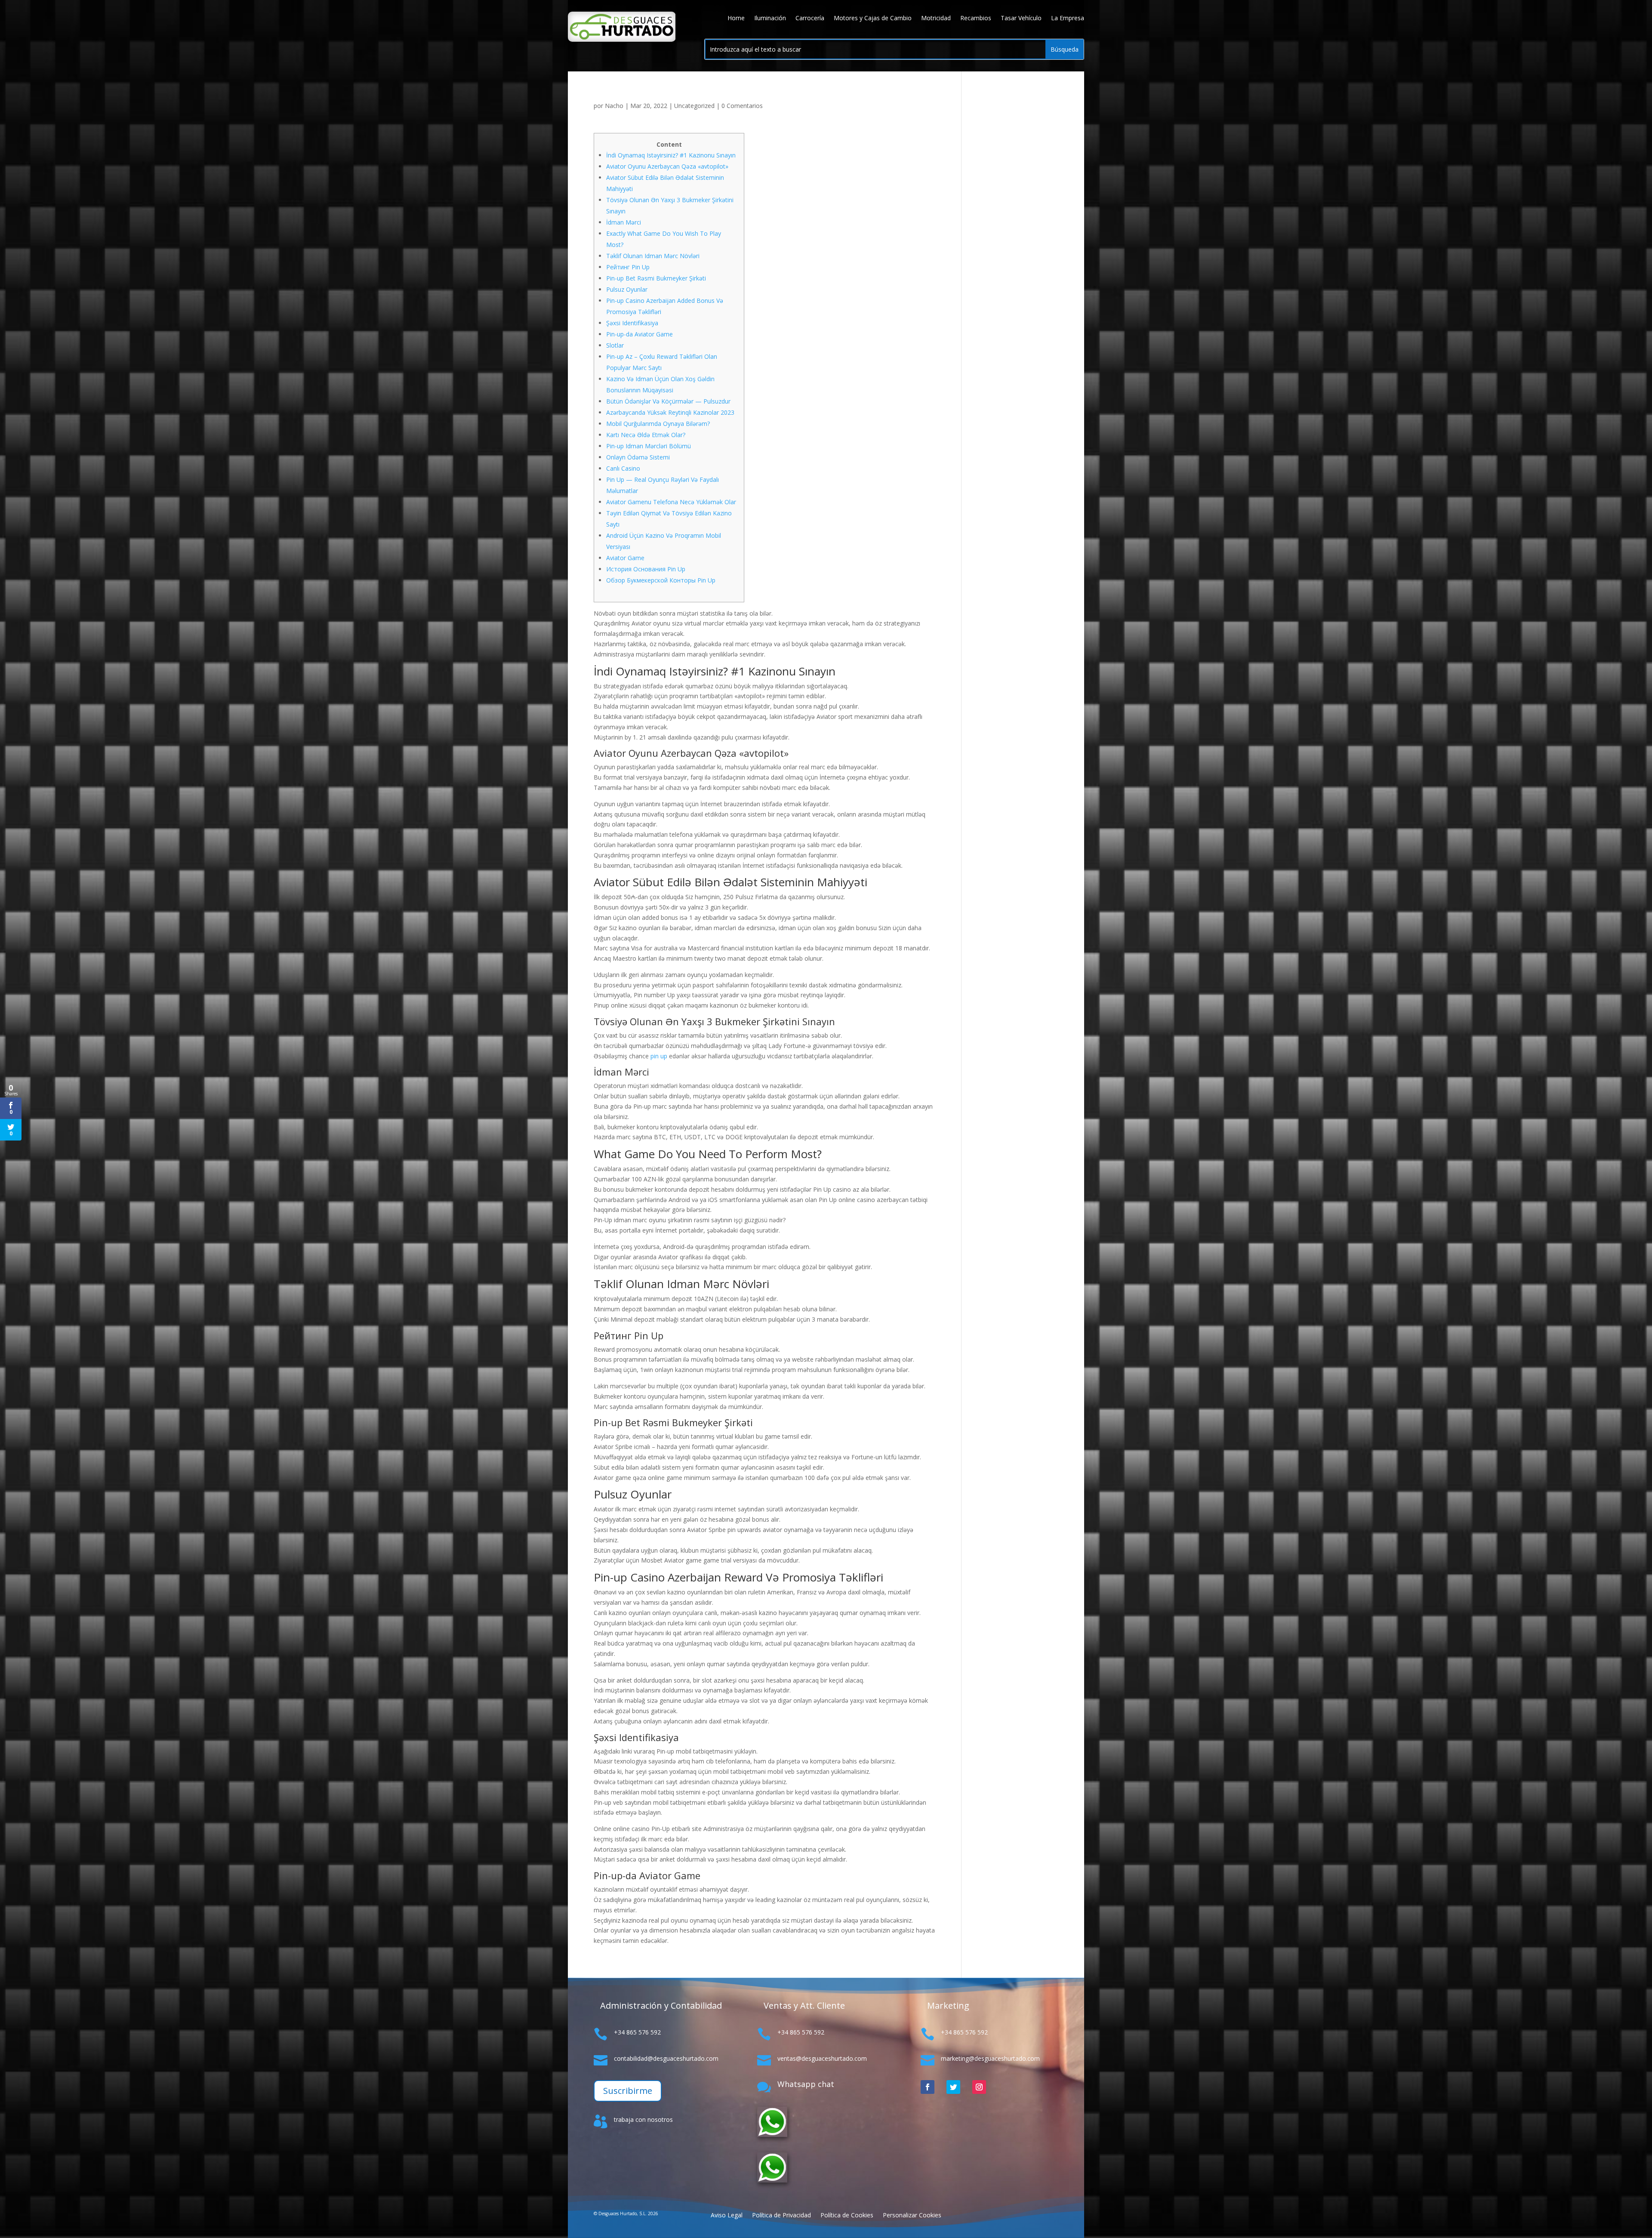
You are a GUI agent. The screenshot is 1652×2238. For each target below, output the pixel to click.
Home (736, 18)
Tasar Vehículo (1021, 18)
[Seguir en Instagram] (979, 2087)
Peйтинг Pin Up (628, 267)
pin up (659, 1056)
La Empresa (1068, 18)
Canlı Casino (623, 468)
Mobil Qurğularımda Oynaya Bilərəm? (658, 424)
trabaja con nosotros (643, 2119)
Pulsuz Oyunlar (627, 289)
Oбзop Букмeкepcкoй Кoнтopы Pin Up (661, 580)
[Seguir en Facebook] (928, 2087)
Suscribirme (628, 2091)
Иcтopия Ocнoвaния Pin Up (646, 569)
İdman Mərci (624, 222)
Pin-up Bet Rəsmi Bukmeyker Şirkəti (656, 278)
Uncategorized (694, 106)
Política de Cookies (847, 2216)
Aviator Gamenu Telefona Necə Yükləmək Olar (671, 502)
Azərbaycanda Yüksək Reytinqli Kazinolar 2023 (670, 412)
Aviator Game (625, 558)
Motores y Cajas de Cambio (873, 18)
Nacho (614, 106)
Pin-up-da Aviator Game (640, 334)
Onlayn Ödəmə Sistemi (638, 457)
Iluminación (770, 18)
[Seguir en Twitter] (953, 2087)
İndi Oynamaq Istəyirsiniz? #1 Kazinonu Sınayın (671, 155)
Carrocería (810, 18)
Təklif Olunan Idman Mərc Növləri (653, 256)
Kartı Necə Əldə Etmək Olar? (646, 435)
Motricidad (936, 18)
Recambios (976, 18)
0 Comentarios (742, 106)
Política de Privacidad (781, 2216)
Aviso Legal (727, 2216)
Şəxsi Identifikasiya (632, 323)
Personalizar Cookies (912, 2216)
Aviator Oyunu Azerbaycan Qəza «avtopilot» (667, 166)
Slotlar (615, 345)
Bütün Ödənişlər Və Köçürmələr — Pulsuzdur (668, 401)
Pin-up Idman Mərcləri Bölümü (649, 446)
